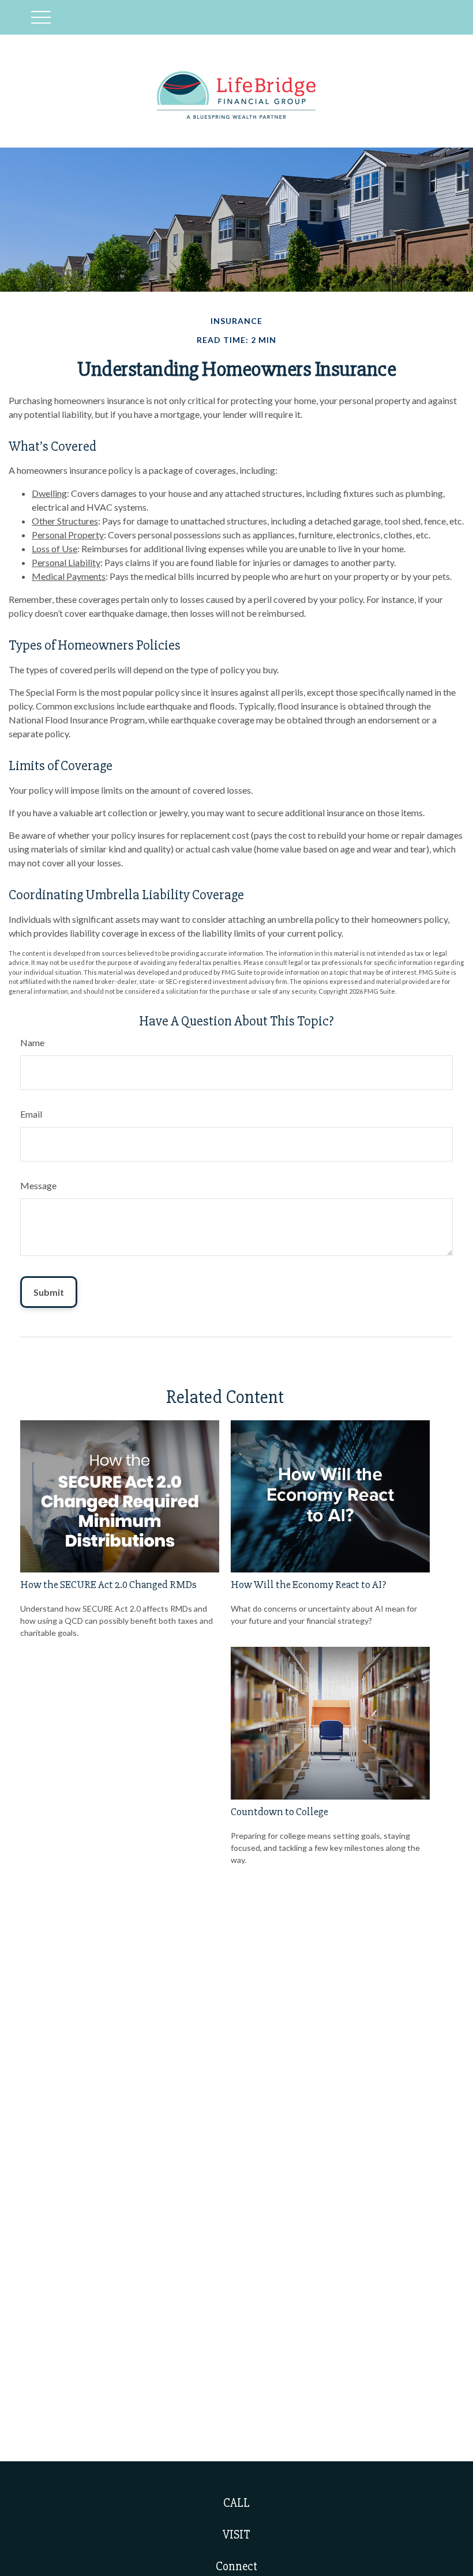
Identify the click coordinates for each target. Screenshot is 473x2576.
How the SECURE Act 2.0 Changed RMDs (108, 1585)
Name (32, 1042)
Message (38, 1185)
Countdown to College (279, 1812)
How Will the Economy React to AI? (309, 1585)
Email (31, 1114)
